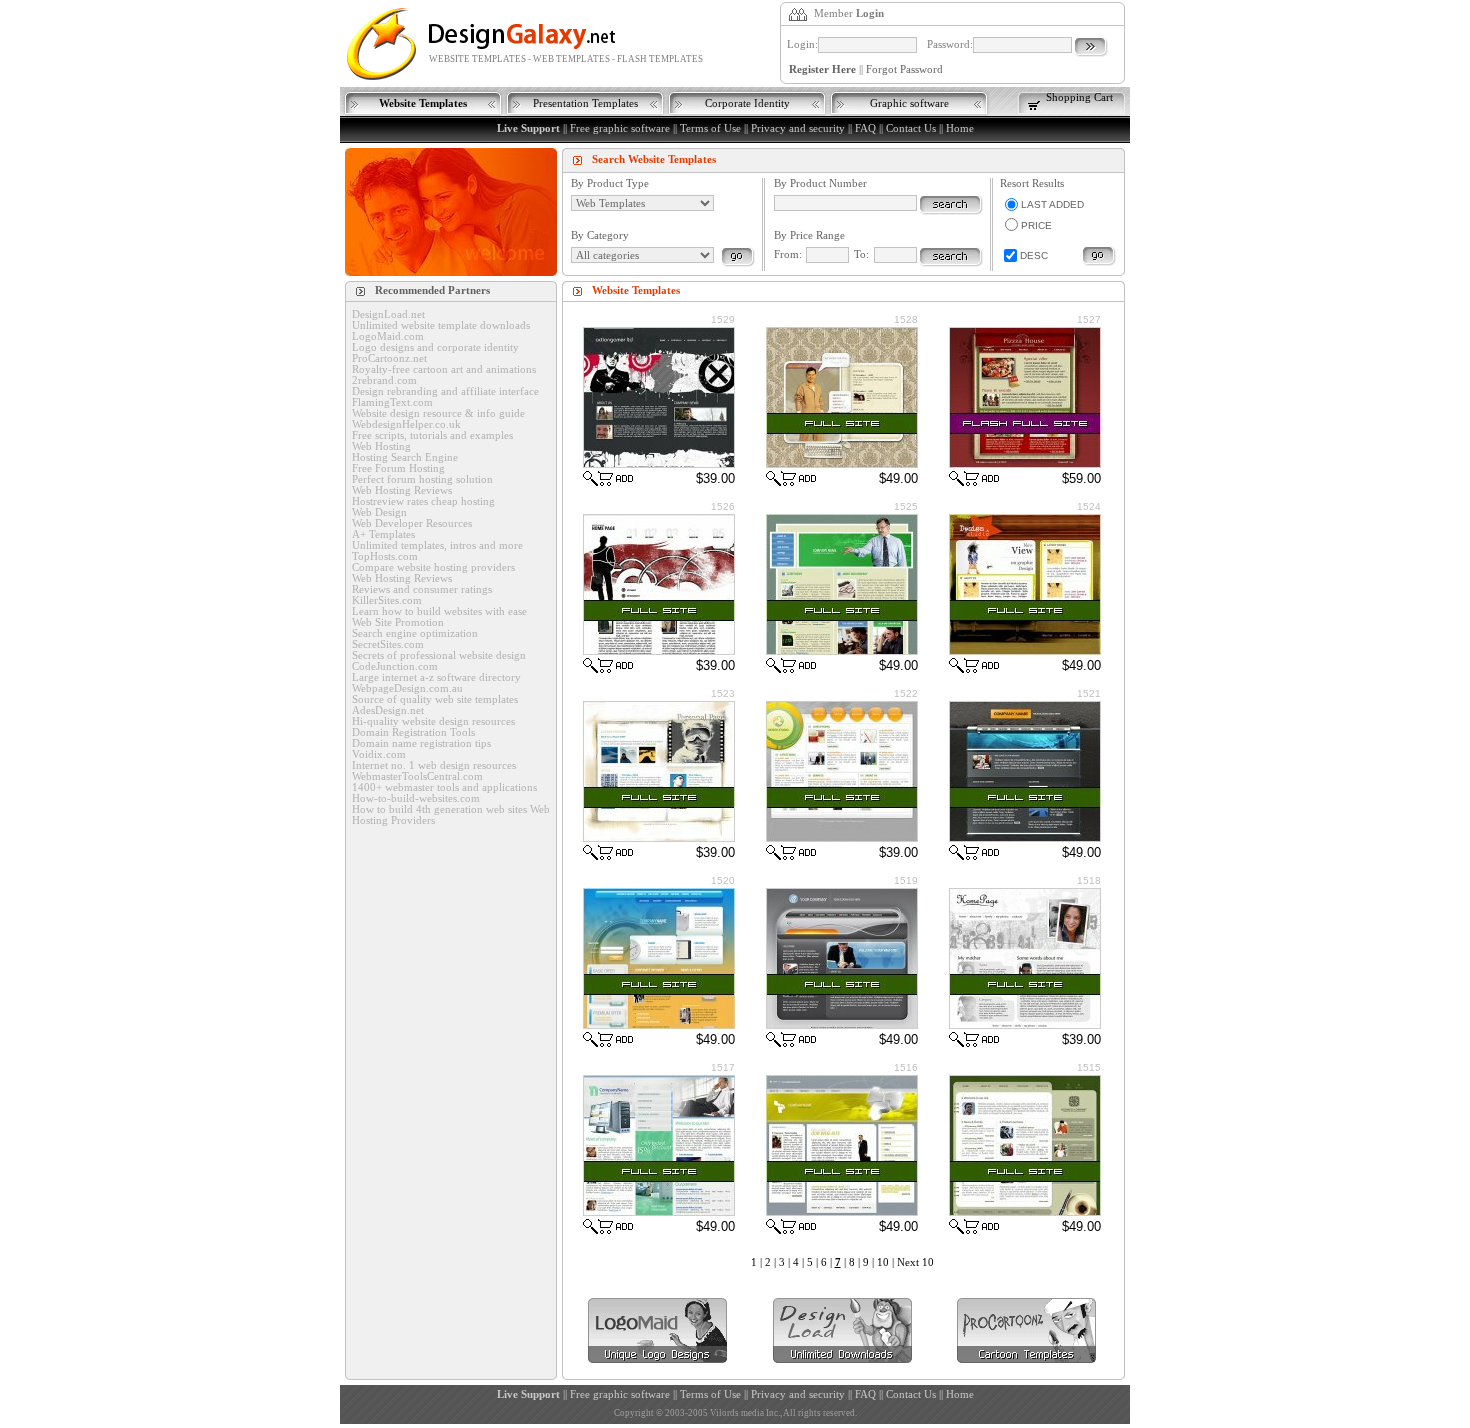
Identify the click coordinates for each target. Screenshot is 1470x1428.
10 (883, 1262)
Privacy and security (798, 128)
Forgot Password (904, 69)
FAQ (865, 128)
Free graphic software (620, 128)
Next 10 (915, 1262)
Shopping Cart (1079, 97)
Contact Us (911, 128)
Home (960, 128)
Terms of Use (710, 128)
